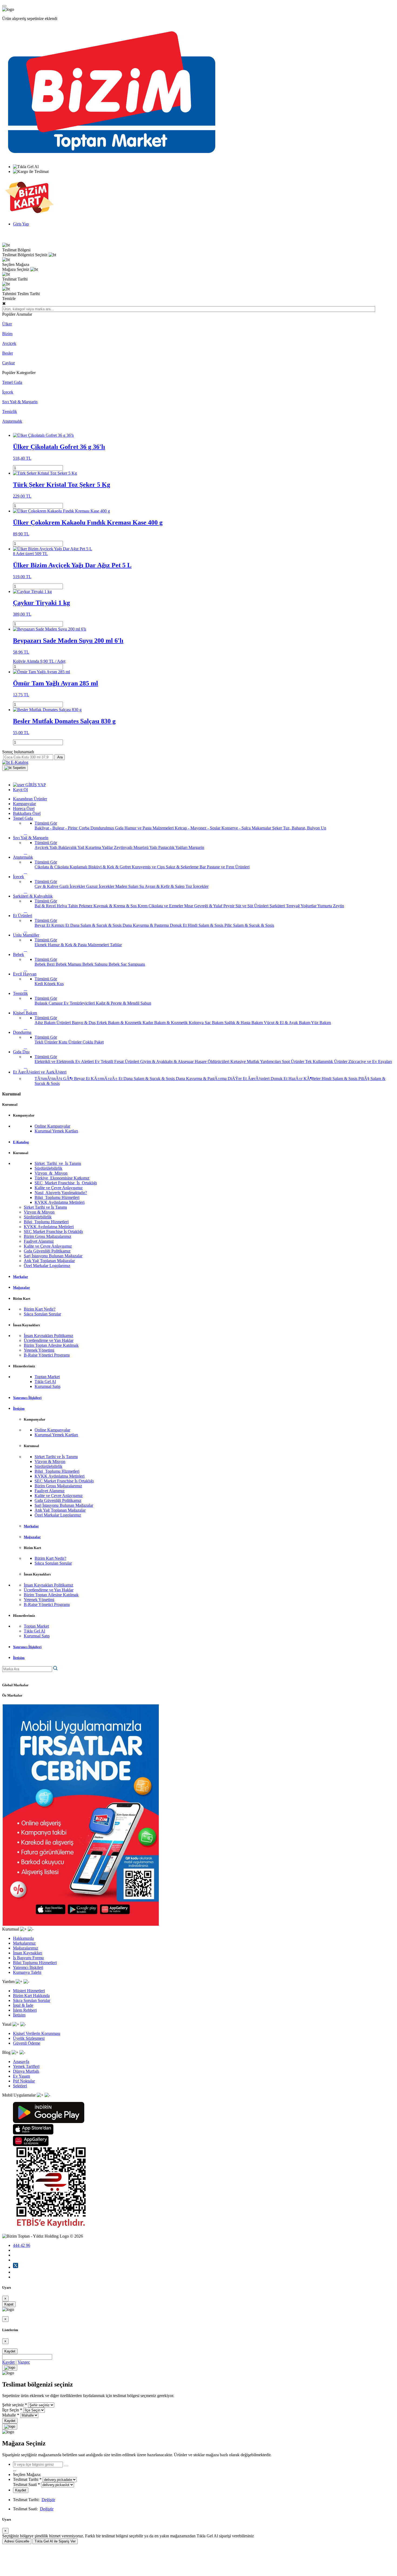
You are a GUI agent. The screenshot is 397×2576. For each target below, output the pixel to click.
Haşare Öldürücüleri (213, 1062)
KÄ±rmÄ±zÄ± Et (107, 1079)
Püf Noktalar (24, 2081)
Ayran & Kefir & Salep (165, 886)
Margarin (196, 847)
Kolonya (197, 1023)
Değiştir (48, 2500)
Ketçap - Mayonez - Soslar (198, 828)
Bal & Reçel (46, 906)
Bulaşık (42, 1003)
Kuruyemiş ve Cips (149, 867)
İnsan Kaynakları (28, 1953)
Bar (203, 867)
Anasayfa (21, 2062)
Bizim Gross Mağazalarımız (48, 1236)
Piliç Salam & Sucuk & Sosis (249, 925)
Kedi (39, 984)
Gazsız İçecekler (101, 886)
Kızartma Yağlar (100, 847)
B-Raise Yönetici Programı (47, 1355)
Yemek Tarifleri (26, 2066)
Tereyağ (293, 906)
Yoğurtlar (309, 906)
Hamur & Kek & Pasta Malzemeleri (79, 945)
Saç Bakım (215, 1023)
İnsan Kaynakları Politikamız (48, 1336)
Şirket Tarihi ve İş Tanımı (58, 1163)
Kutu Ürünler (71, 1042)
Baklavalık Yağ (72, 847)
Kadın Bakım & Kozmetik (166, 1023)
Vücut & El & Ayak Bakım (287, 1023)
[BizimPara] (29, 215)
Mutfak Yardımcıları (264, 1062)
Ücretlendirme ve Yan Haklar (49, 1340)
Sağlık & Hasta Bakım (244, 1023)
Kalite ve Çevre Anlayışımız (59, 1188)
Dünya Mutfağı (26, 2071)
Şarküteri (278, 906)
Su (142, 886)
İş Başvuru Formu (28, 1958)
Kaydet (10, 2351)
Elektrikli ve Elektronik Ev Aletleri (65, 1062)
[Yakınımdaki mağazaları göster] (66, 2466)
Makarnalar (262, 828)
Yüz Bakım (321, 1023)
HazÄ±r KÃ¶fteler (305, 1079)
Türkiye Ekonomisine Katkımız (62, 1178)
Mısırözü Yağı (146, 847)
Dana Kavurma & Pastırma (146, 925)
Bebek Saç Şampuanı (127, 964)
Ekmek (41, 945)
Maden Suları (127, 886)
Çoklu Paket (93, 1042)
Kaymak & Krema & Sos (116, 906)
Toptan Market (47, 1377)
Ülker (7, 324)
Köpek (50, 984)
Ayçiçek (9, 343)
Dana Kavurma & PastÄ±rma (202, 1079)
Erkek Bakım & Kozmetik (120, 1023)
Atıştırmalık (12, 421)
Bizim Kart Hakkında (31, 1996)
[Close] (10, 2368)
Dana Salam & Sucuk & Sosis (96, 925)
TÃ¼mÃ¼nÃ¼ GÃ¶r (54, 1079)
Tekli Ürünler (47, 1042)
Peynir (229, 906)
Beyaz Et (43, 925)
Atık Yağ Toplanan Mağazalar (49, 1261)
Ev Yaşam (21, 2076)
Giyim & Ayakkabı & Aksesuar (167, 1062)
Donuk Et (179, 925)
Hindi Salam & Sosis (206, 925)
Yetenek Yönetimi (39, 1350)
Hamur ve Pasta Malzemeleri (150, 828)
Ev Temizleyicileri (80, 1003)
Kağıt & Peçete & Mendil (118, 1003)
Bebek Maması (69, 964)
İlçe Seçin (11, 2410)
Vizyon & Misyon (51, 1173)
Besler (8, 353)
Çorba (85, 828)
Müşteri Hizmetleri (29, 1991)
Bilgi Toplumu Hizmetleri (57, 1197)
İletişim (19, 2015)
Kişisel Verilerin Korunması (37, 2033)
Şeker (278, 828)
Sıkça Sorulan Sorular (42, 1314)
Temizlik (10, 411)
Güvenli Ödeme (27, 2043)
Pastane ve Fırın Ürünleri (228, 867)
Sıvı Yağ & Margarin (20, 402)
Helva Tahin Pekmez (75, 906)
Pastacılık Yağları (173, 847)
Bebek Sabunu (95, 964)
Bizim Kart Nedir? (40, 1309)
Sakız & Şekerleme (183, 867)
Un (324, 828)
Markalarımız (24, 1943)
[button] (15, 768)
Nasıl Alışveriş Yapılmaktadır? (61, 1193)
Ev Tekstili (105, 1062)
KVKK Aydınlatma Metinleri (60, 1202)
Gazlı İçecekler (73, 886)
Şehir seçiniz (13, 2405)
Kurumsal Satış (48, 1386)
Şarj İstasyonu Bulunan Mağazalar (53, 1256)
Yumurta (325, 906)
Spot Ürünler (294, 1062)
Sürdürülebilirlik (48, 1168)
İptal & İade (23, 2005)
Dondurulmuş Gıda (107, 828)
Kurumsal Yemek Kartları (56, 1131)
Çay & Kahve (47, 886)
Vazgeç (24, 2362)
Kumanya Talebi (27, 1972)
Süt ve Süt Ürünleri (253, 906)
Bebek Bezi (45, 964)
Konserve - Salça (237, 828)
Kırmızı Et (61, 925)
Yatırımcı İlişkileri (28, 1967)
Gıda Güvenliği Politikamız (47, 1251)
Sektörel (20, 2086)
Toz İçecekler (197, 886)
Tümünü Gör (46, 823)
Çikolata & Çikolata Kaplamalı (61, 867)
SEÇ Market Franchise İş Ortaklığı (66, 1183)
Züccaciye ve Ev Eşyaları (370, 1062)
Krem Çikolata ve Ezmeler (161, 906)
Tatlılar (116, 945)
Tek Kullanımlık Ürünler (327, 1062)
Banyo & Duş (84, 1023)
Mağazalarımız (26, 1948)
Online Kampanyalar (52, 1126)
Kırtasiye (239, 1062)
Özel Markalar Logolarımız (47, 1266)
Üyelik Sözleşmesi (29, 2038)
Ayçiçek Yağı (46, 847)
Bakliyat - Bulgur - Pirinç (57, 828)
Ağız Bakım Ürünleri (53, 1023)
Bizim (7, 334)
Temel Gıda (12, 382)
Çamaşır (56, 1003)
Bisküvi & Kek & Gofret (110, 867)
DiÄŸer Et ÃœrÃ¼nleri (249, 1079)
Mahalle (9, 2415)
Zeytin (339, 906)
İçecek (8, 392)
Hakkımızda (23, 1938)
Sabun (146, 1003)
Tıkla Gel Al (45, 1382)
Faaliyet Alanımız (39, 1241)
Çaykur (9, 363)
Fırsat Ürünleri (127, 1062)
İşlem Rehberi (25, 2010)
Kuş (60, 984)
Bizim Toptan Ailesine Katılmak (51, 1345)
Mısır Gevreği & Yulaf (204, 906)
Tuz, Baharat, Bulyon (302, 828)
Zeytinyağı (124, 847)
